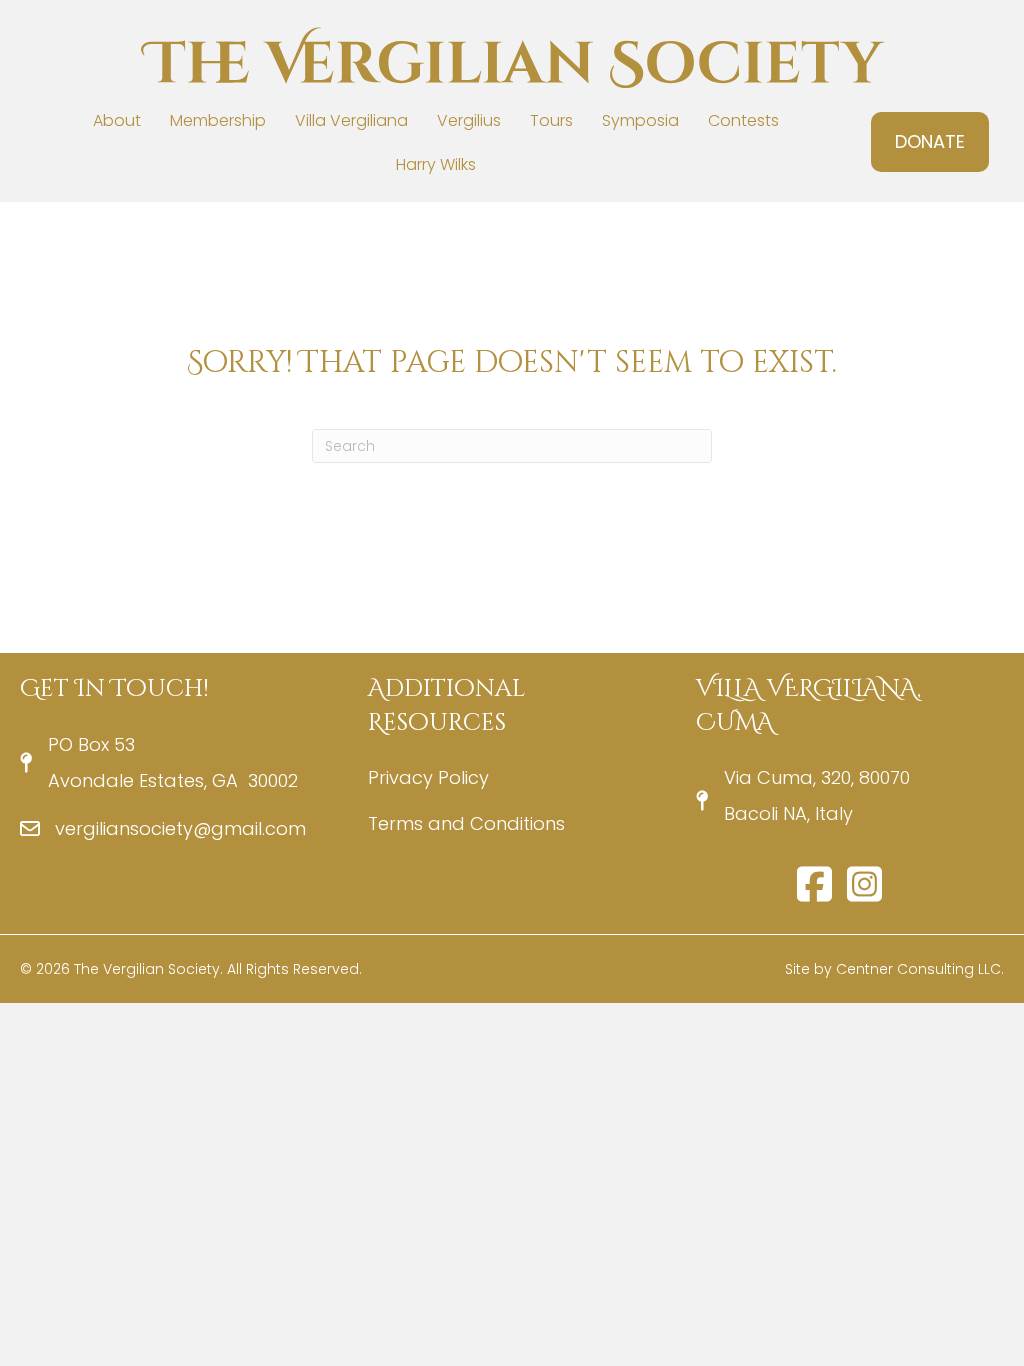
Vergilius (469, 120)
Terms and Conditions (466, 823)
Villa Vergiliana (351, 120)
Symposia (640, 120)
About (117, 120)
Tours (551, 120)
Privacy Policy (428, 777)
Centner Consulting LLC (918, 969)
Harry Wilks (436, 164)
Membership (218, 120)
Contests (743, 120)
